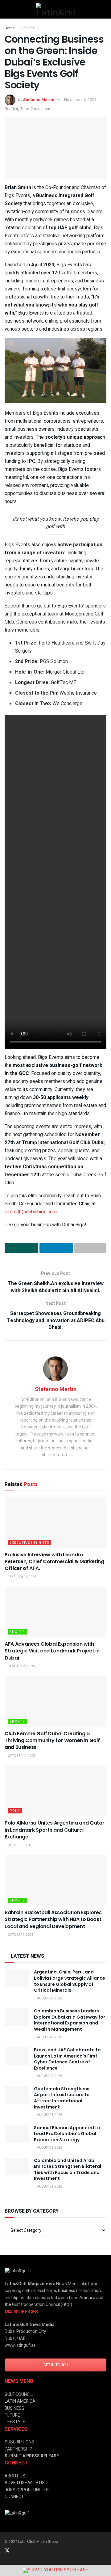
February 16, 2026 (22, 1577)
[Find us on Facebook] (32, 2551)
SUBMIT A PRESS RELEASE (32, 2456)
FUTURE (12, 2415)
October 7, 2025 (20, 1935)
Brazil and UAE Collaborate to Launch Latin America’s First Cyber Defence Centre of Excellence (67, 2059)
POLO (15, 1811)
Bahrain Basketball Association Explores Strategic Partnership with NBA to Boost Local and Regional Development (53, 1919)
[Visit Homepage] (55, 9)
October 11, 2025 (21, 1756)
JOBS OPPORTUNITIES (27, 2490)
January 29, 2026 (21, 1666)
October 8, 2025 (20, 1845)
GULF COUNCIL (19, 2394)
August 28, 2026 (49, 2037)
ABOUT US (15, 2476)
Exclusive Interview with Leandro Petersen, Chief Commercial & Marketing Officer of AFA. (54, 1562)
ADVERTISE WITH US (25, 2483)
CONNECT (14, 2497)
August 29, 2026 (49, 1999)
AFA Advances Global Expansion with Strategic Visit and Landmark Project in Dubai (52, 1651)
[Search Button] (104, 9)
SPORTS (28, 28)
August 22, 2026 (49, 2187)
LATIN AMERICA (20, 2401)
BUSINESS (14, 2408)
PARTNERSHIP (18, 2449)
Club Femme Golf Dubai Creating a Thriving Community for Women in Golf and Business (52, 1741)
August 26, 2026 (49, 2076)
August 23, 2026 (49, 2148)
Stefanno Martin (39, 100)
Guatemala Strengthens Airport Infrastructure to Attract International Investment (62, 2098)
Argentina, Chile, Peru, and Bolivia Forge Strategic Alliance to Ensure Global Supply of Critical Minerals (70, 1981)
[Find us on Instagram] (24, 2551)
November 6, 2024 (80, 100)
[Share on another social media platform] (90, 1248)
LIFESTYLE (15, 2422)
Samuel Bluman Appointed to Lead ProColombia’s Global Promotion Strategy (67, 2134)
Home (10, 28)
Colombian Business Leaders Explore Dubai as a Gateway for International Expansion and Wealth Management (70, 2020)
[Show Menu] (7, 9)
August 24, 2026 (49, 2115)
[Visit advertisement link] (55, 2570)
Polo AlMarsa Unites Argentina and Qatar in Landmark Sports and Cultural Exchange (55, 1830)
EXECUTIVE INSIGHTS (29, 1543)
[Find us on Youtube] (40, 2551)
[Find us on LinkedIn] (16, 2551)
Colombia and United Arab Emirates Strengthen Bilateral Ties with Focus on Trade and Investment (68, 2170)
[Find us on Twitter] (7, 2551)
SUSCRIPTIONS (19, 2442)
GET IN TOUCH (56, 2365)
